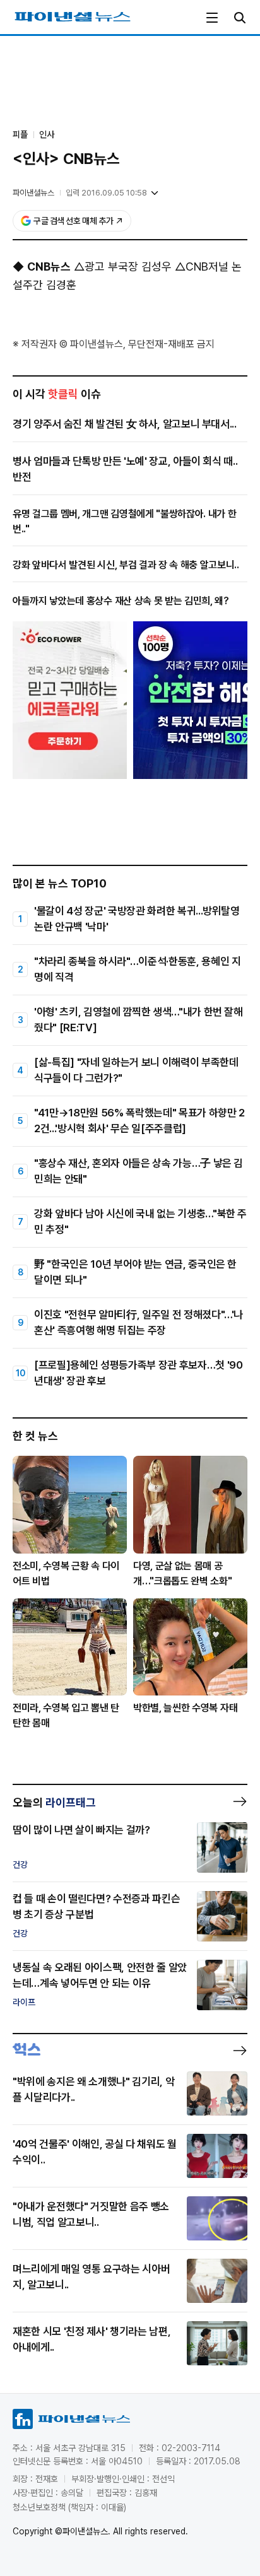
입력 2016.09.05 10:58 (106, 193)
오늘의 (54, 1802)
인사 (47, 134)
